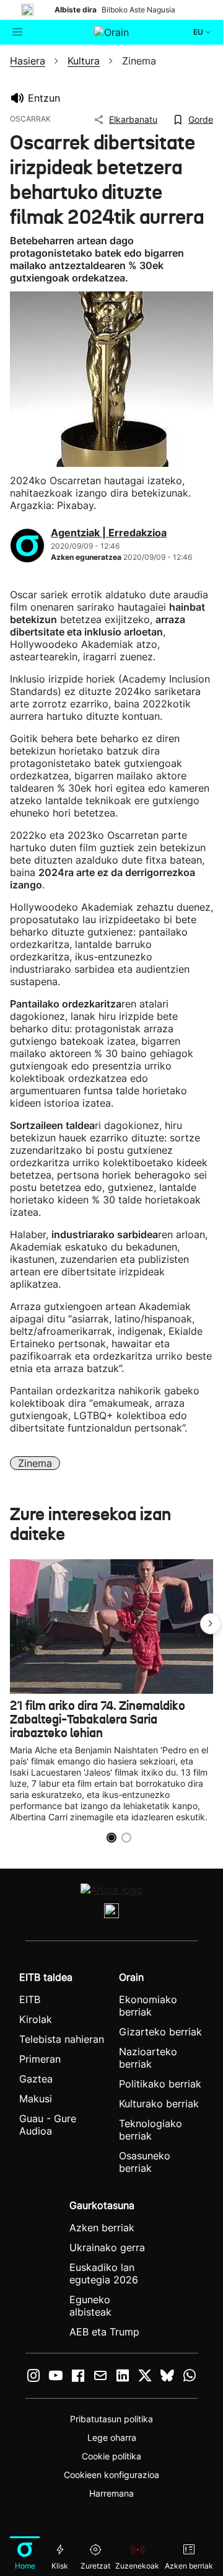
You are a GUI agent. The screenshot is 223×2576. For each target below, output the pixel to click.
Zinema (35, 1463)
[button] (211, 1624)
